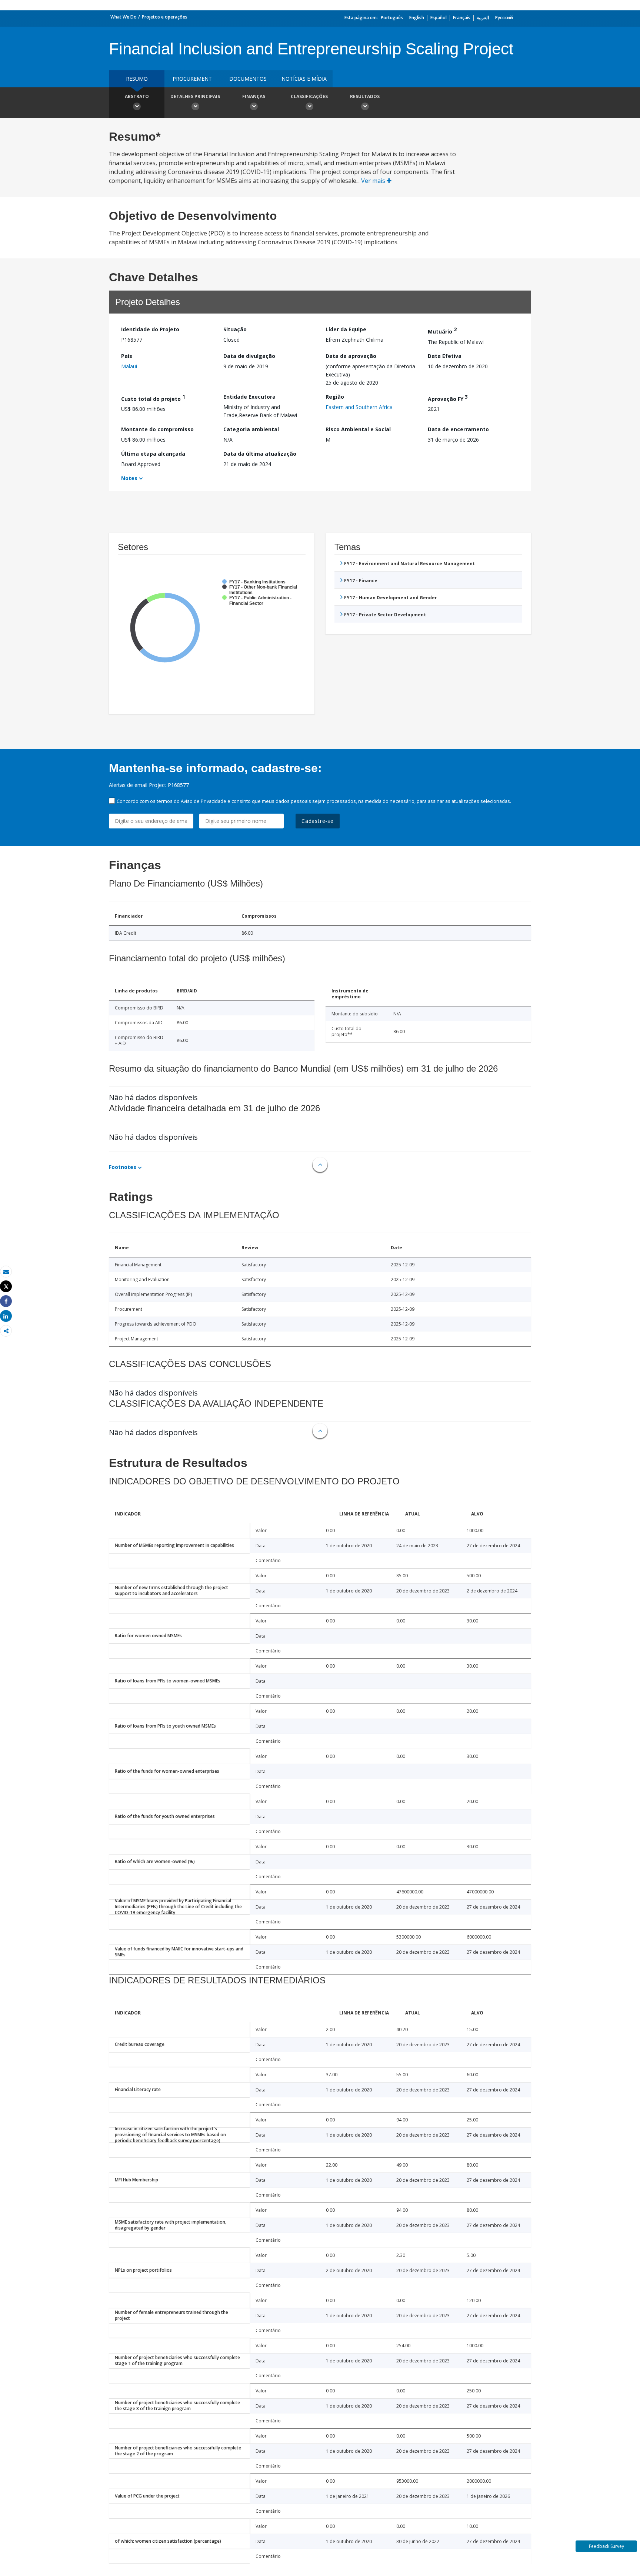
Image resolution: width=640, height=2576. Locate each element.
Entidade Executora (249, 397)
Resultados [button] (365, 96)
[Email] (6, 1272)
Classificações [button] (309, 96)
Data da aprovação (351, 356)
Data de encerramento (458, 429)
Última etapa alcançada (153, 454)
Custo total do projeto (153, 398)
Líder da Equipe (346, 329)
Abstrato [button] (137, 96)
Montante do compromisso (157, 429)
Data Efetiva (445, 356)
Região (335, 397)
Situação (235, 329)
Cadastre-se (318, 821)
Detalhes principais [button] (195, 96)
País (127, 356)
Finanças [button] (254, 96)
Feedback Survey (606, 2546)
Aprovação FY (448, 398)
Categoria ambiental (251, 429)
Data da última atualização (260, 454)
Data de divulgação (249, 356)
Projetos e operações (165, 17)
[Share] (6, 1301)
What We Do (124, 17)
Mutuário (442, 330)
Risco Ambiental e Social (358, 429)
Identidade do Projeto (150, 329)
